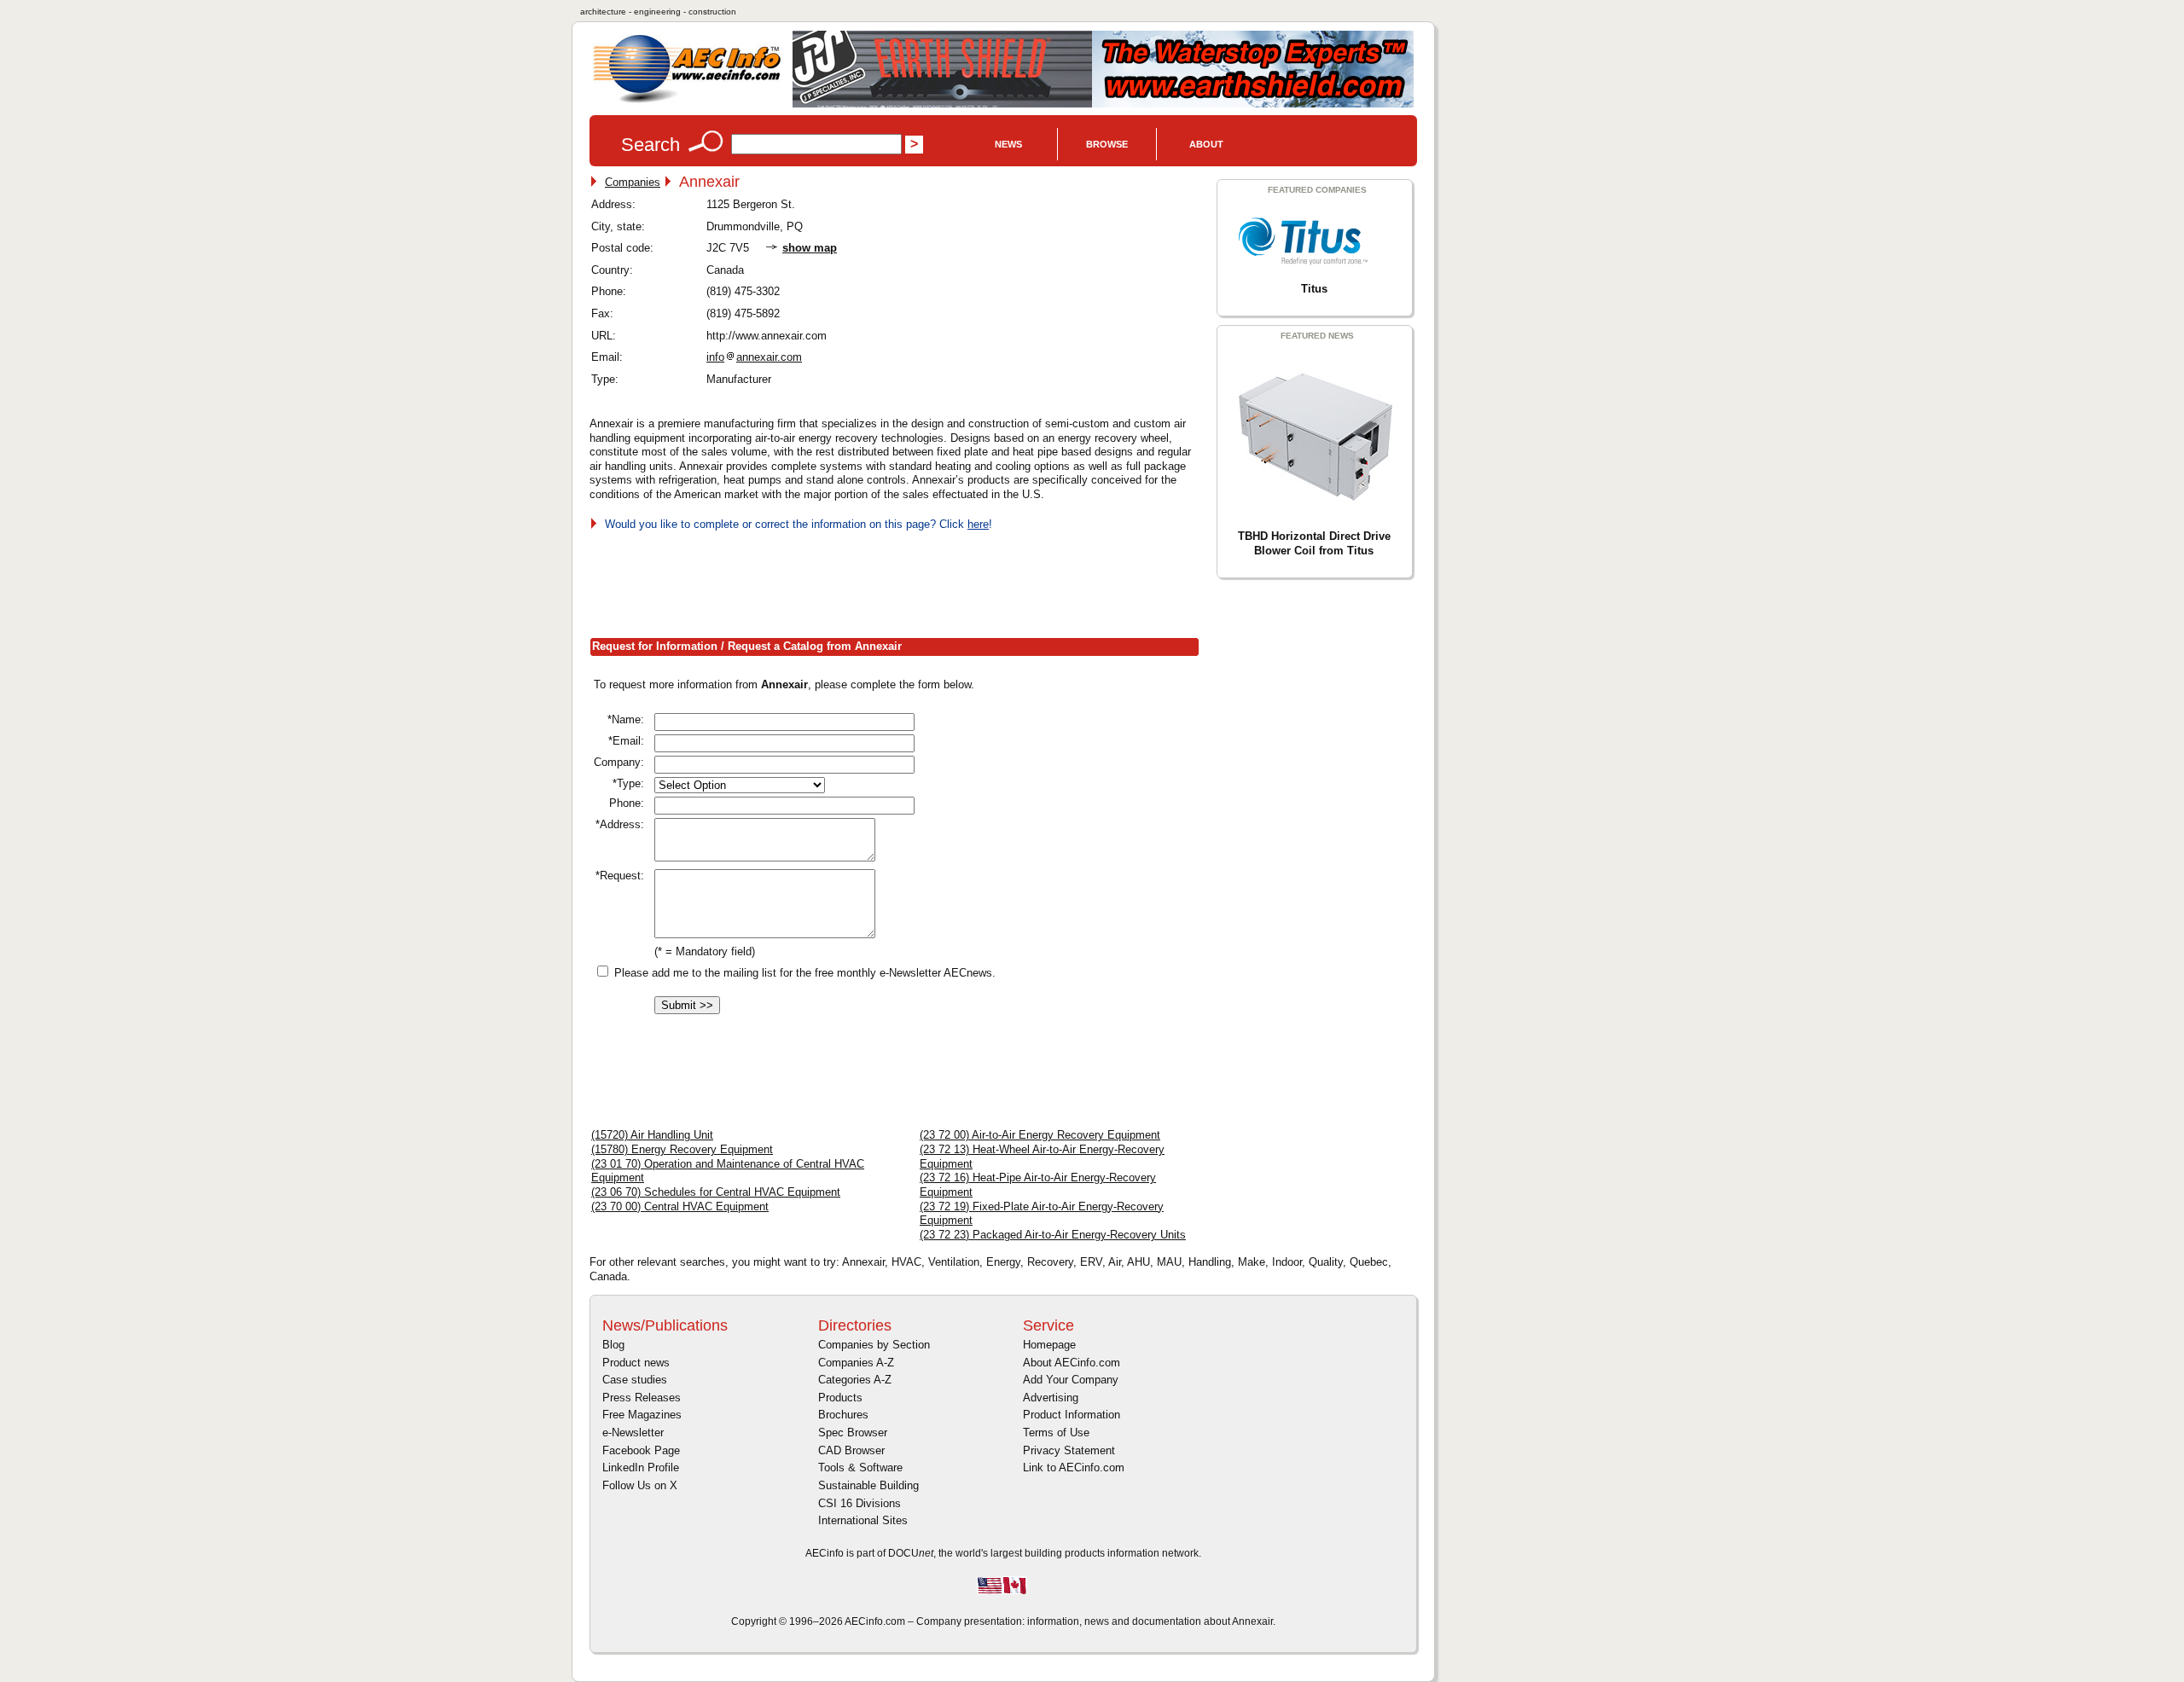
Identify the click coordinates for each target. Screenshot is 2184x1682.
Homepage (1049, 1345)
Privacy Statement (1069, 1450)
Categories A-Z (855, 1380)
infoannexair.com (754, 357)
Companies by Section (874, 1345)
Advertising (1051, 1398)
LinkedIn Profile (641, 1467)
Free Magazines (642, 1415)
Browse (1107, 144)
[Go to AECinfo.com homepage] (687, 101)
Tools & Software (860, 1467)
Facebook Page (641, 1450)
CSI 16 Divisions (860, 1503)
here (978, 524)
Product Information (1072, 1415)
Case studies (635, 1380)
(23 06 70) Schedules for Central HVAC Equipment (716, 1192)
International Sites (863, 1520)
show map (810, 248)
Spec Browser (853, 1433)
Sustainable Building (868, 1485)
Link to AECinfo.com (1074, 1467)
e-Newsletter (633, 1433)
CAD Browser (851, 1450)
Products (840, 1398)
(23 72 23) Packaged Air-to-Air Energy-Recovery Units (1053, 1235)
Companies (633, 182)
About (1206, 144)
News (1008, 144)
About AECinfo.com (1072, 1363)
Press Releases (642, 1398)
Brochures (843, 1415)
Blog (613, 1345)
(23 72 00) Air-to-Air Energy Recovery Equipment (1040, 1135)
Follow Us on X (640, 1485)
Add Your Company (1071, 1380)
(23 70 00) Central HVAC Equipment (680, 1206)
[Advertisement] (900, 581)
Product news (636, 1363)
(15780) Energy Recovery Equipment (682, 1149)
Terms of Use (1056, 1433)
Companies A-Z (856, 1363)
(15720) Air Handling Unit (652, 1135)
